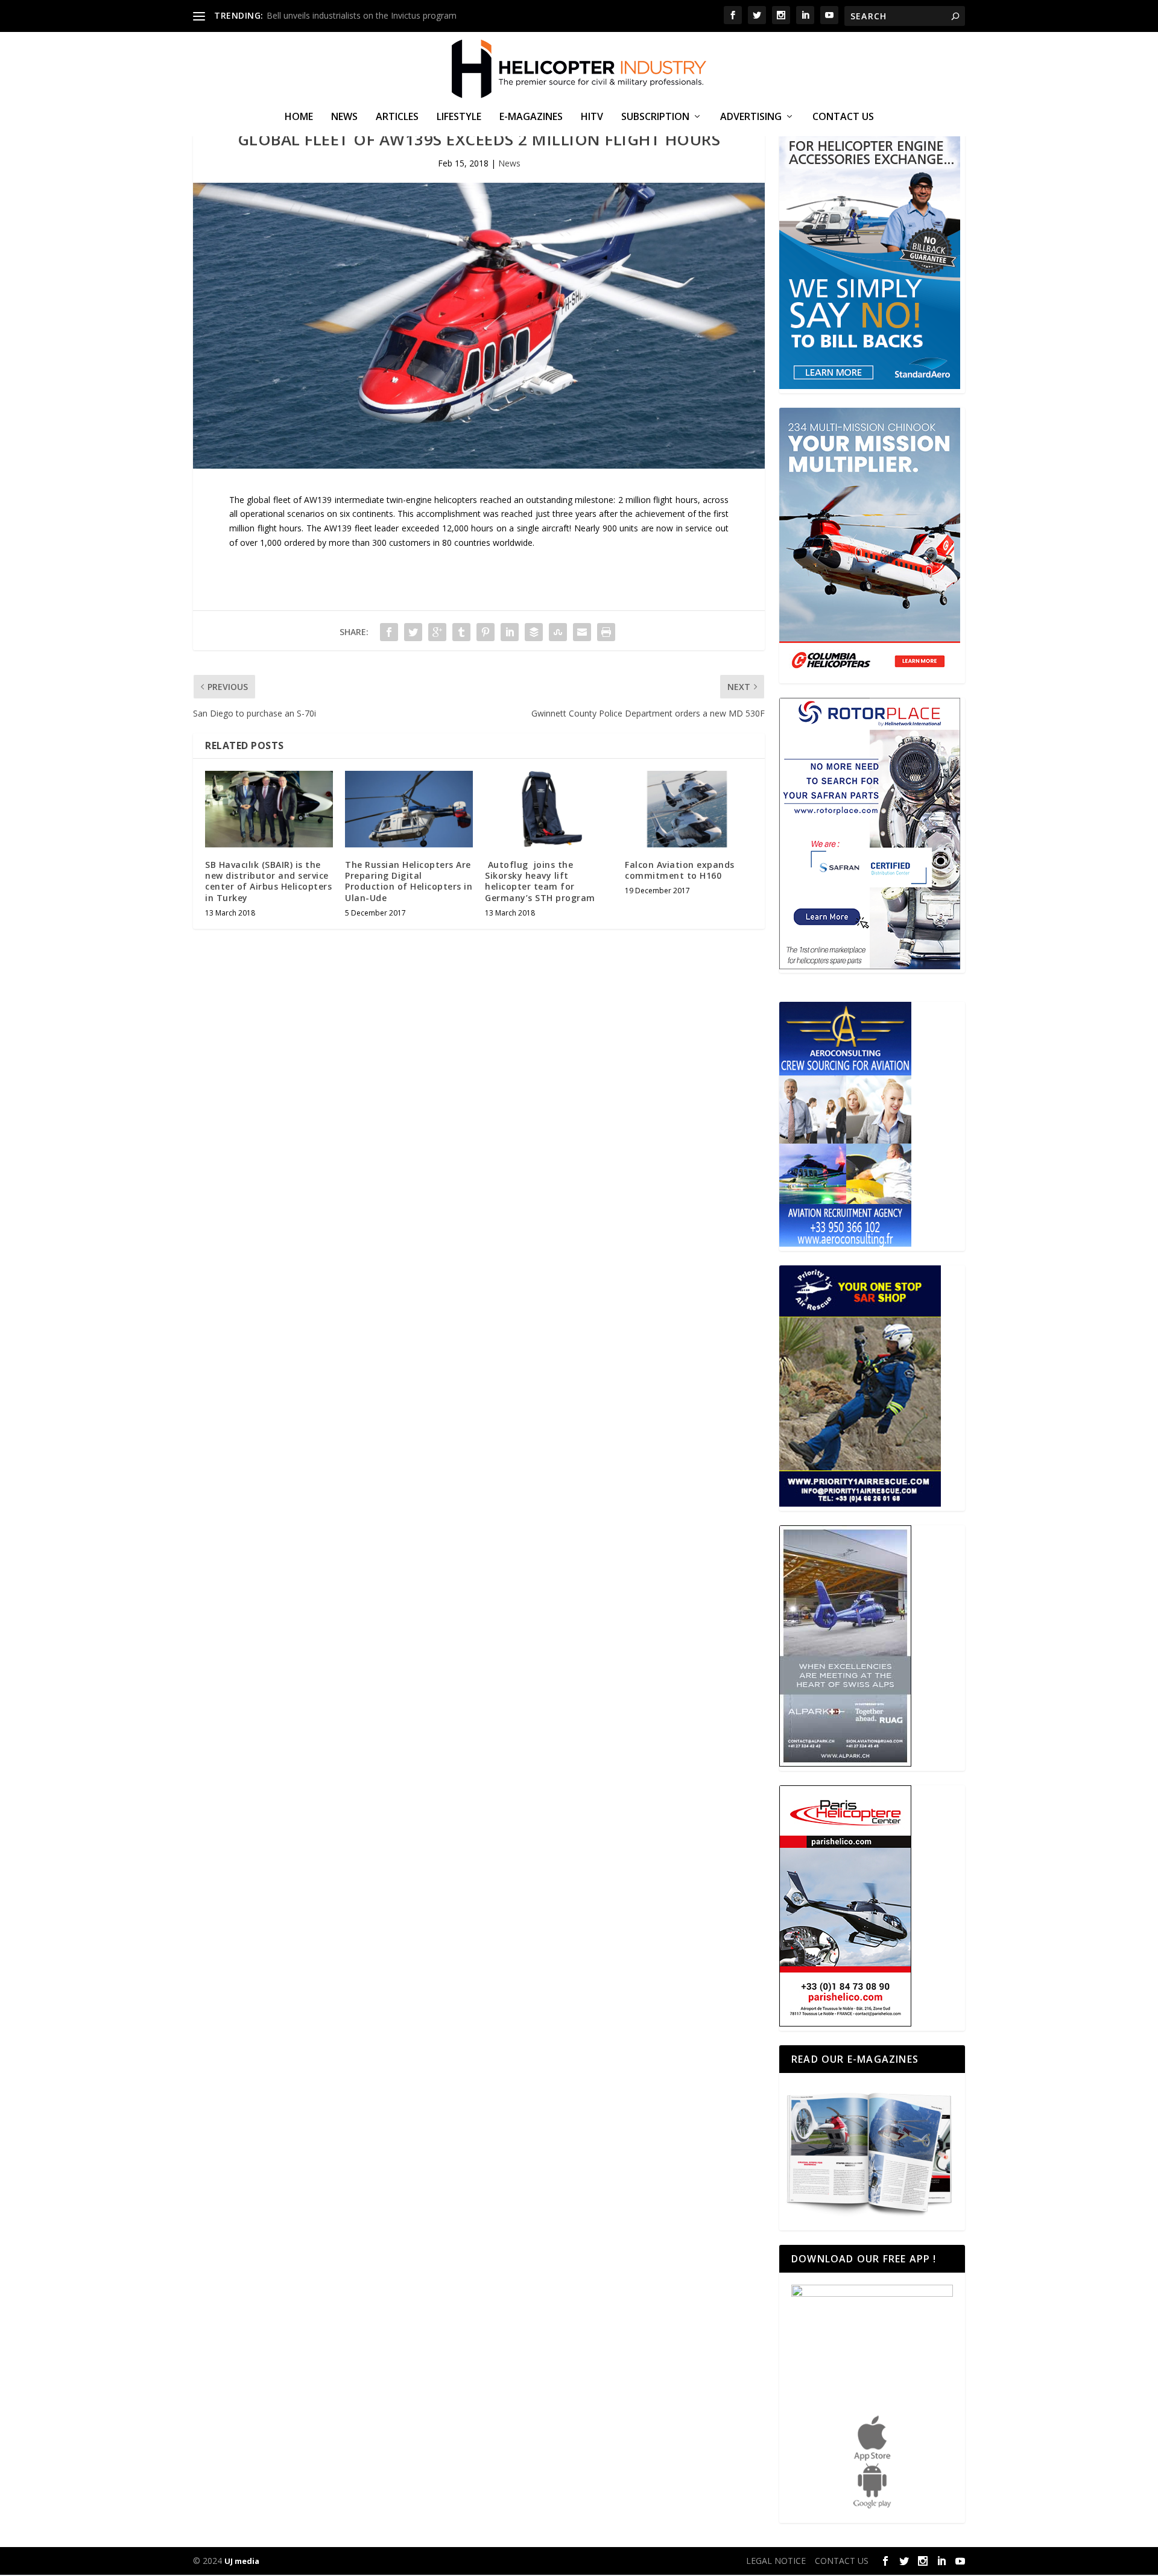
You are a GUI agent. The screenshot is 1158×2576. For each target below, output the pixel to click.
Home (299, 117)
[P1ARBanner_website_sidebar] (860, 1503)
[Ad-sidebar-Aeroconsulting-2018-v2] (845, 1243)
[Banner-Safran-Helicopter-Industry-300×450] (870, 966)
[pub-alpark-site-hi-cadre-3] (845, 1763)
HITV (592, 117)
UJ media (242, 2561)
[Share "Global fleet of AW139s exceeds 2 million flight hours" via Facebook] (389, 632)
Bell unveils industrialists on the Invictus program (362, 15)
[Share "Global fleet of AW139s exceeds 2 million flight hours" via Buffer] (534, 632)
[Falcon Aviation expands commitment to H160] (689, 809)
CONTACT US (843, 117)
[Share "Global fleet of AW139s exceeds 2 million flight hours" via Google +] (437, 632)
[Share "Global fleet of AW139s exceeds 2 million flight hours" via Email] (582, 632)
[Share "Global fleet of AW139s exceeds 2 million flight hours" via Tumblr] (461, 632)
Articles (397, 117)
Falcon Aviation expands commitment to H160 (680, 870)
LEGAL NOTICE (776, 2561)
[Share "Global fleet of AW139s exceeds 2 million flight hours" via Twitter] (413, 632)
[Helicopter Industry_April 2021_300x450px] (870, 676)
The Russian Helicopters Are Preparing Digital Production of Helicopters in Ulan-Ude (409, 881)
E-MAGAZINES (531, 117)
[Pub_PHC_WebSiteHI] (845, 2023)
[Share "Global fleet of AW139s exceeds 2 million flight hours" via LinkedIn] (510, 632)
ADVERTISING (751, 117)
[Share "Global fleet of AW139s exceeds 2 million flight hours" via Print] (606, 632)
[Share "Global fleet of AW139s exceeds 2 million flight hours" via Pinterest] (486, 632)
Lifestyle (459, 117)
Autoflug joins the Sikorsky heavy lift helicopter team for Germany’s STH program (540, 881)
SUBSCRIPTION (655, 117)
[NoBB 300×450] (870, 386)
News (344, 117)
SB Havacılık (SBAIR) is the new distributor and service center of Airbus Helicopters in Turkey (268, 881)
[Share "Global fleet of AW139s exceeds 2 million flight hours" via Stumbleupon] (558, 632)
